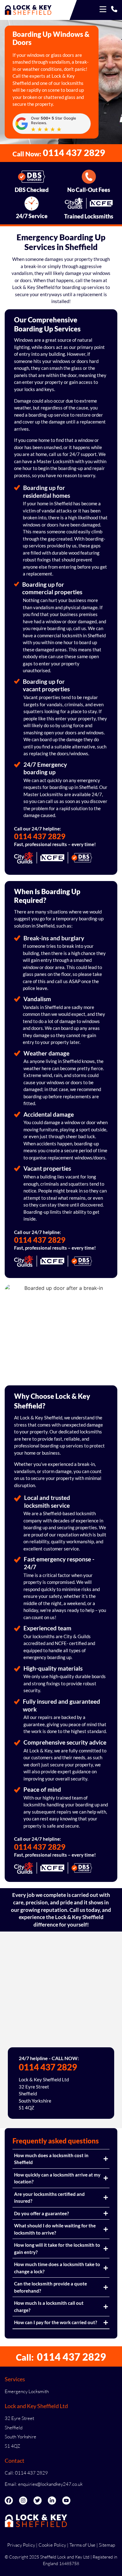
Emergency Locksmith (27, 2391)
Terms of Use (82, 2545)
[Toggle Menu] (103, 10)
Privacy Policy (21, 2545)
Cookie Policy (52, 2545)
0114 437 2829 (40, 836)
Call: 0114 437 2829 (26, 2473)
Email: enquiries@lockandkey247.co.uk (44, 2484)
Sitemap (107, 2545)
